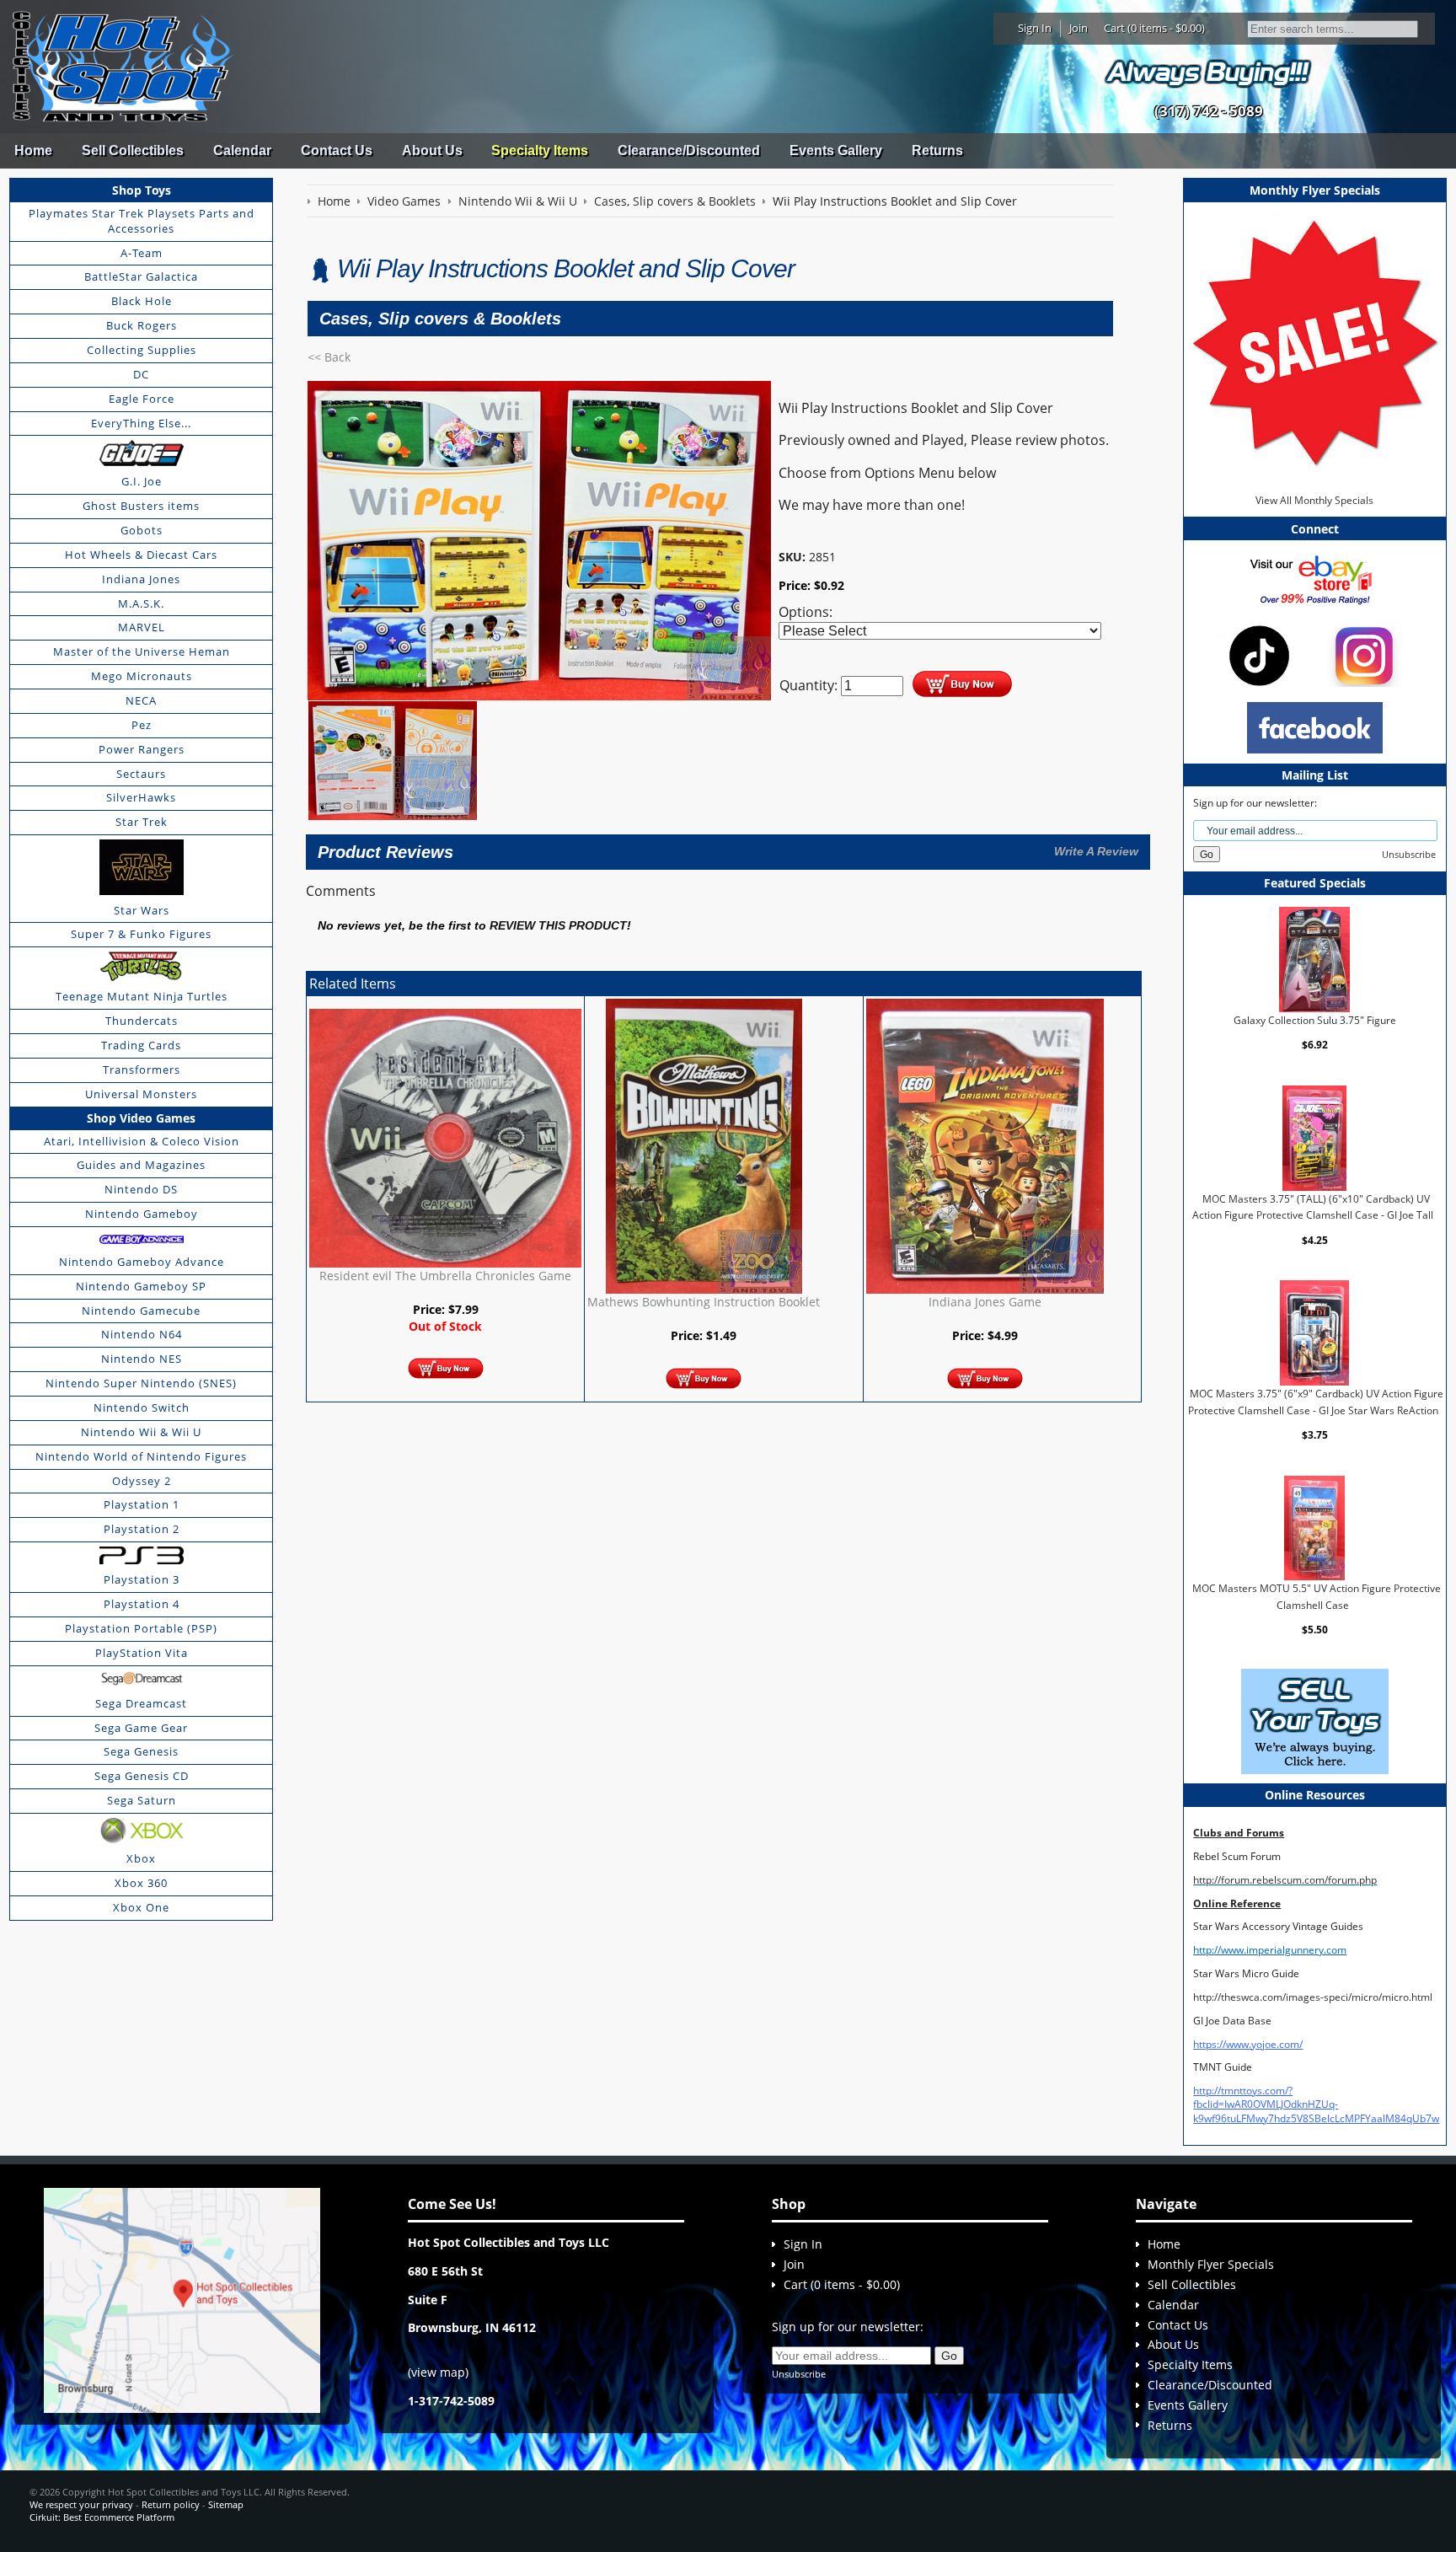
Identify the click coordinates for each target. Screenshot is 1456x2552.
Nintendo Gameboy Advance (142, 1262)
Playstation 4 (142, 1604)
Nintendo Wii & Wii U (141, 1432)
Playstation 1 (142, 1504)
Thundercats (142, 1021)
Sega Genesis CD (142, 1776)
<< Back (329, 357)
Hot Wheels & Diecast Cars (141, 555)
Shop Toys (142, 190)
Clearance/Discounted (689, 150)
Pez (142, 725)
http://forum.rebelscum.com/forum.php (1285, 1880)
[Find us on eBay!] (1315, 579)
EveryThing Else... (141, 423)
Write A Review (1096, 851)
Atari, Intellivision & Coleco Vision (142, 1141)
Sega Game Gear (141, 1728)
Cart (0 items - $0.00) (1154, 28)
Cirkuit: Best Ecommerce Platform (102, 2517)
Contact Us (337, 150)
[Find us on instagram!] (1364, 654)
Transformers (142, 1070)
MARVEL (142, 627)
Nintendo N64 (142, 1334)
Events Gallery (836, 150)
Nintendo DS (141, 1189)
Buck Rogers (142, 325)
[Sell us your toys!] (1208, 72)
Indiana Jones (141, 579)
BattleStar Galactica (141, 276)
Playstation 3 (142, 1579)
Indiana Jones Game (985, 1302)
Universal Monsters (141, 1094)
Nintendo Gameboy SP (141, 1286)
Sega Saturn (142, 1800)
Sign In (1035, 28)
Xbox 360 (141, 1883)
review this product (558, 926)
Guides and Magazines (141, 1165)
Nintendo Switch (142, 1407)
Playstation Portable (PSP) (141, 1628)
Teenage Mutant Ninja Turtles (142, 996)
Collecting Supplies (142, 350)
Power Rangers (142, 749)
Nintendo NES (142, 1359)
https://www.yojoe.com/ (1248, 2044)
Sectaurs (141, 774)
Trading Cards (141, 1045)
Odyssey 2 (142, 1481)
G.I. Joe (142, 481)
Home (33, 150)
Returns (937, 150)
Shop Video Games (141, 1118)
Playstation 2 (142, 1529)
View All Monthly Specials (1314, 500)
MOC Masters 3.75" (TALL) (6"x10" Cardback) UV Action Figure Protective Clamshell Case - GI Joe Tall (1313, 1207)
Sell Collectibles (133, 150)
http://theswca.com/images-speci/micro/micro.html (1313, 1997)
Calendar (242, 150)
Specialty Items (540, 150)
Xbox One (141, 1907)
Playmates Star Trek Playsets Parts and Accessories (142, 221)
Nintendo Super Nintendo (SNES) (141, 1383)
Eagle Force (142, 399)
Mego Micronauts (142, 676)
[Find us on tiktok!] (1259, 654)
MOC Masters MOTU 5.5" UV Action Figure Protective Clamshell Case (1317, 1597)
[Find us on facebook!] (1315, 727)
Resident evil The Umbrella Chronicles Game (445, 1276)
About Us (432, 150)
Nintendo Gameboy (142, 1214)
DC (141, 374)
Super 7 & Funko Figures (141, 934)
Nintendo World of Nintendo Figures (141, 1456)
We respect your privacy (81, 2504)
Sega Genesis (141, 1751)
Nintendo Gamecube (141, 1311)
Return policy (171, 2504)
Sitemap (226, 2504)
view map (438, 2372)
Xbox (141, 1858)
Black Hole (142, 301)
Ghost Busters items (141, 506)
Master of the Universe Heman (142, 651)
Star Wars (142, 910)
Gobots (142, 530)
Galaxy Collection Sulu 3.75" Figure (1315, 1020)
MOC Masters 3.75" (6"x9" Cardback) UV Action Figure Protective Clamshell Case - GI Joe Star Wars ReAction (1316, 1402)
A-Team (142, 253)
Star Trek (142, 822)
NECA (141, 700)
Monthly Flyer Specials (1211, 2264)
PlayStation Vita (142, 1653)
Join (1079, 28)
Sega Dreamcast (141, 1703)
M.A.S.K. (141, 603)
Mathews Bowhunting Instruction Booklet (704, 1302)
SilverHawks (141, 797)
